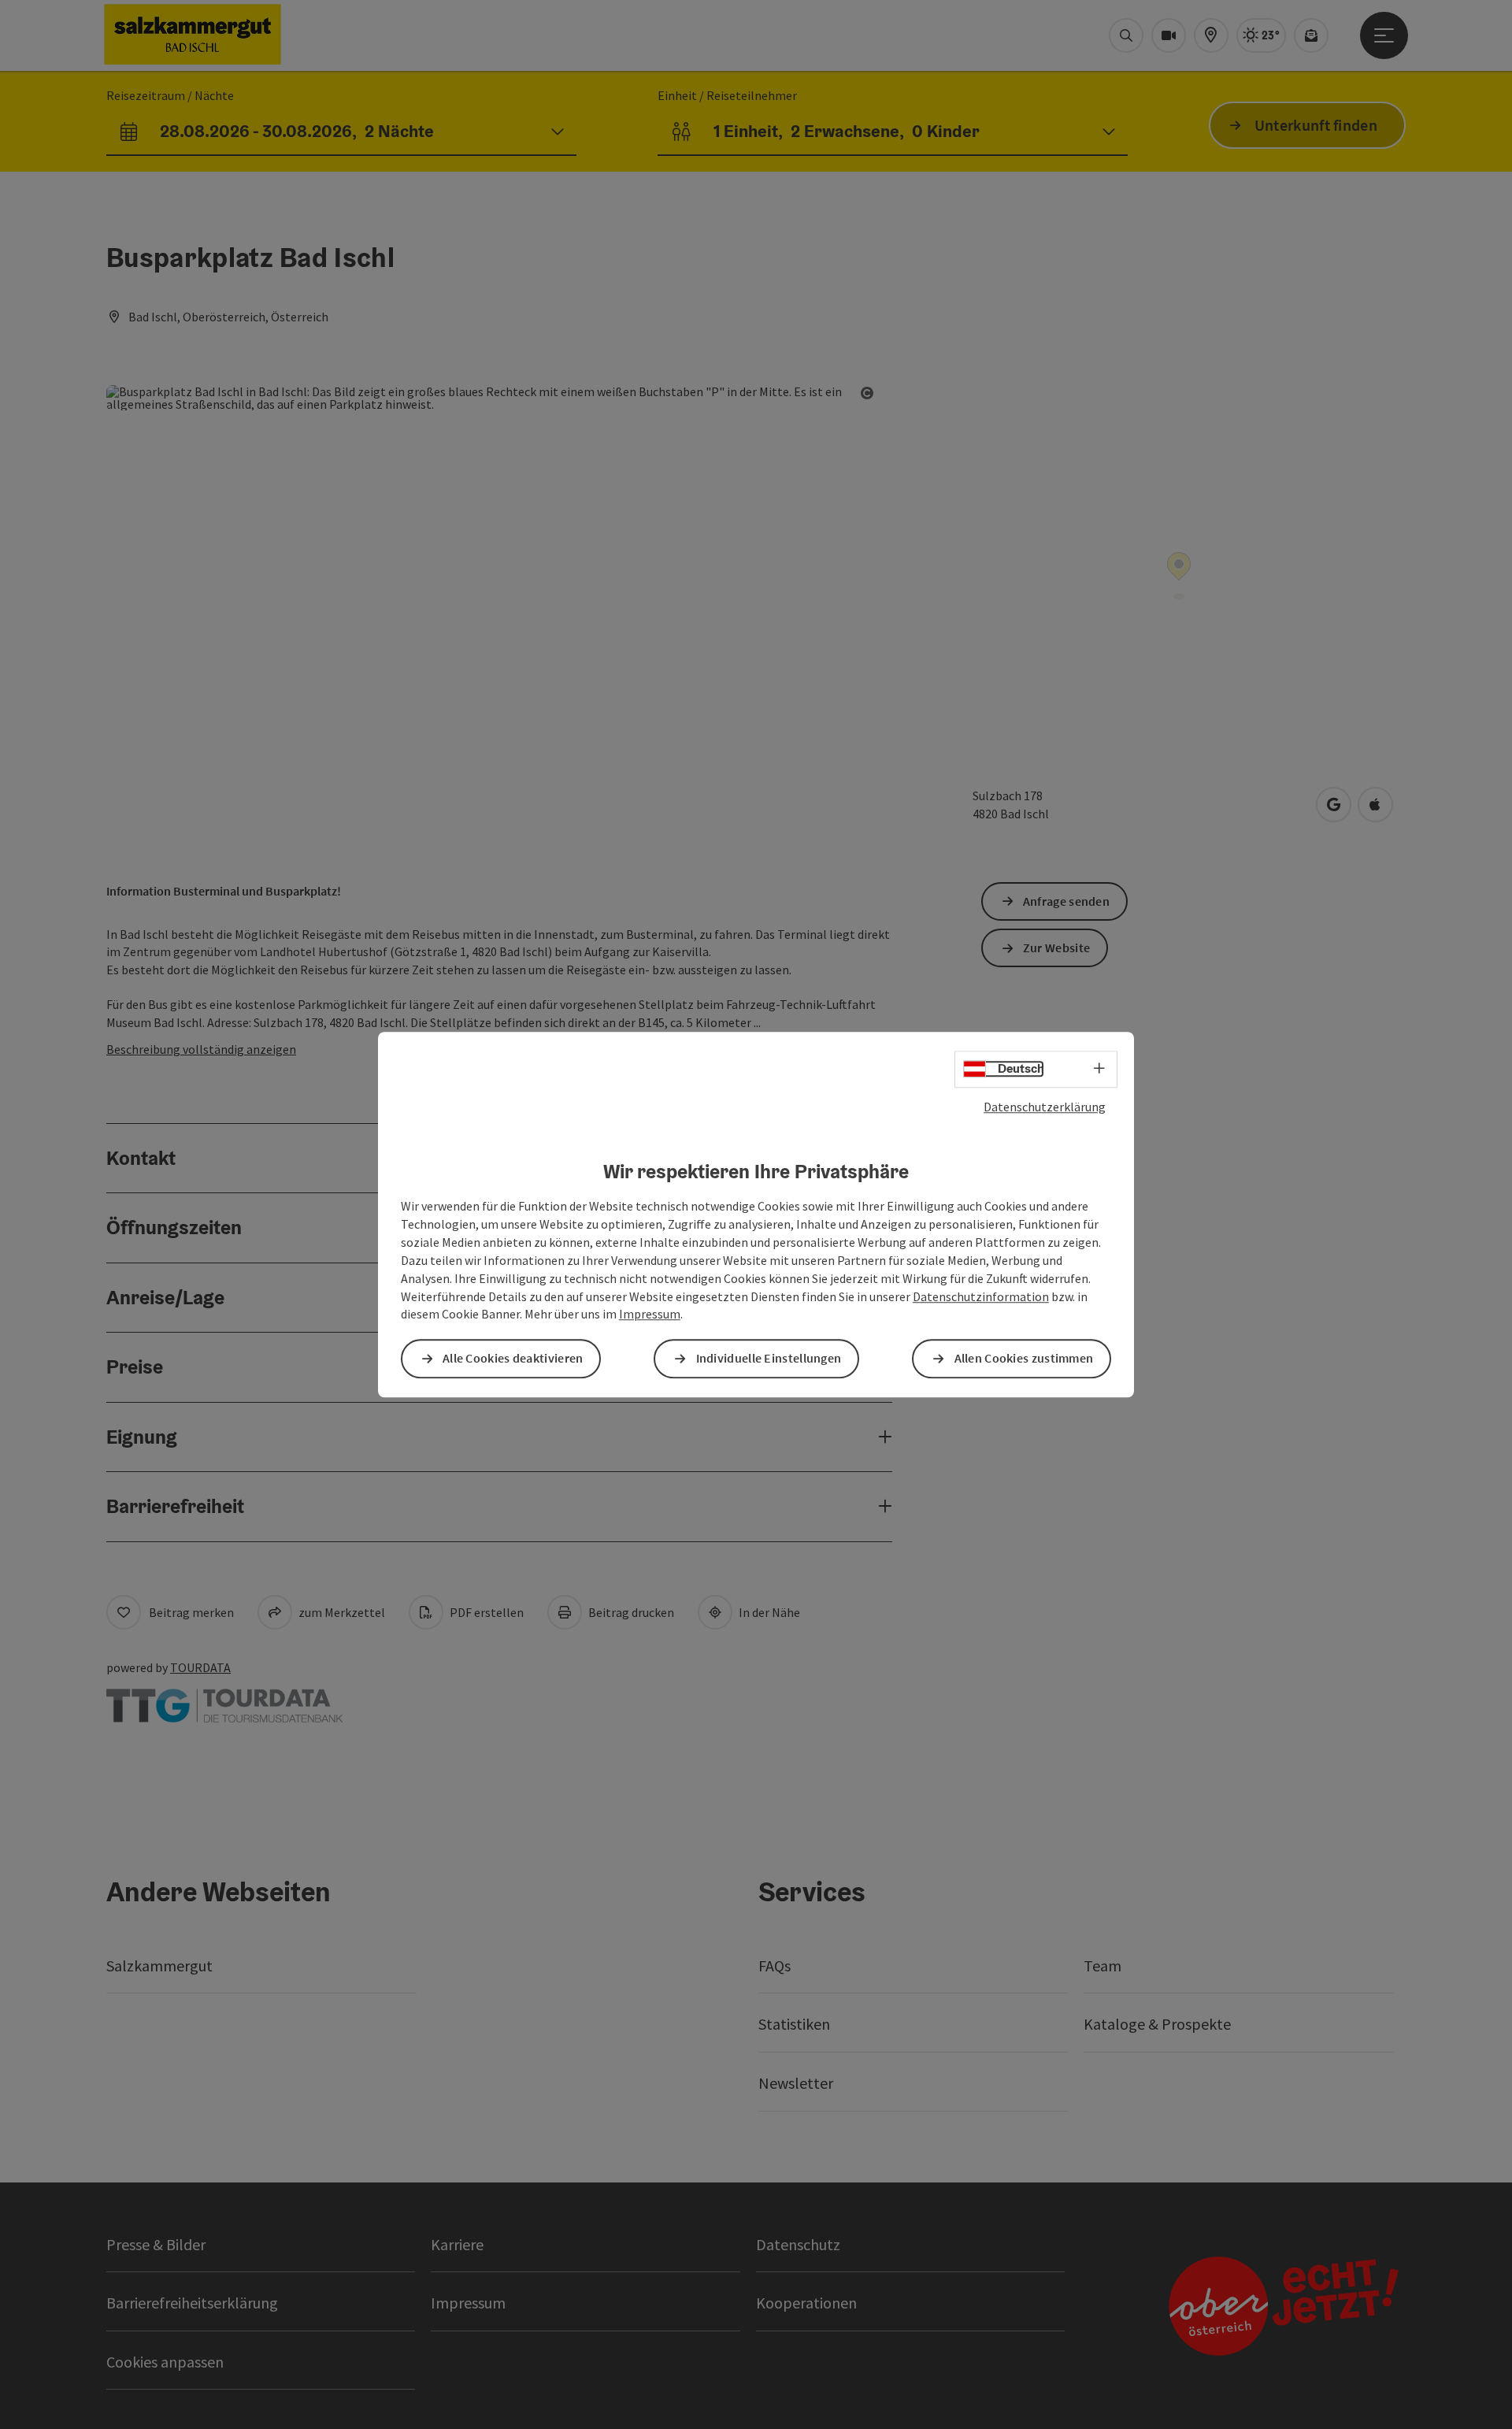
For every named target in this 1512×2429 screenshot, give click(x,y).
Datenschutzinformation (981, 1296)
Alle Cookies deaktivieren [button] (513, 1359)
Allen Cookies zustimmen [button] (1024, 1359)
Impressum (650, 1315)
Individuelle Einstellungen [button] (769, 1359)
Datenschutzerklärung (1045, 1107)
